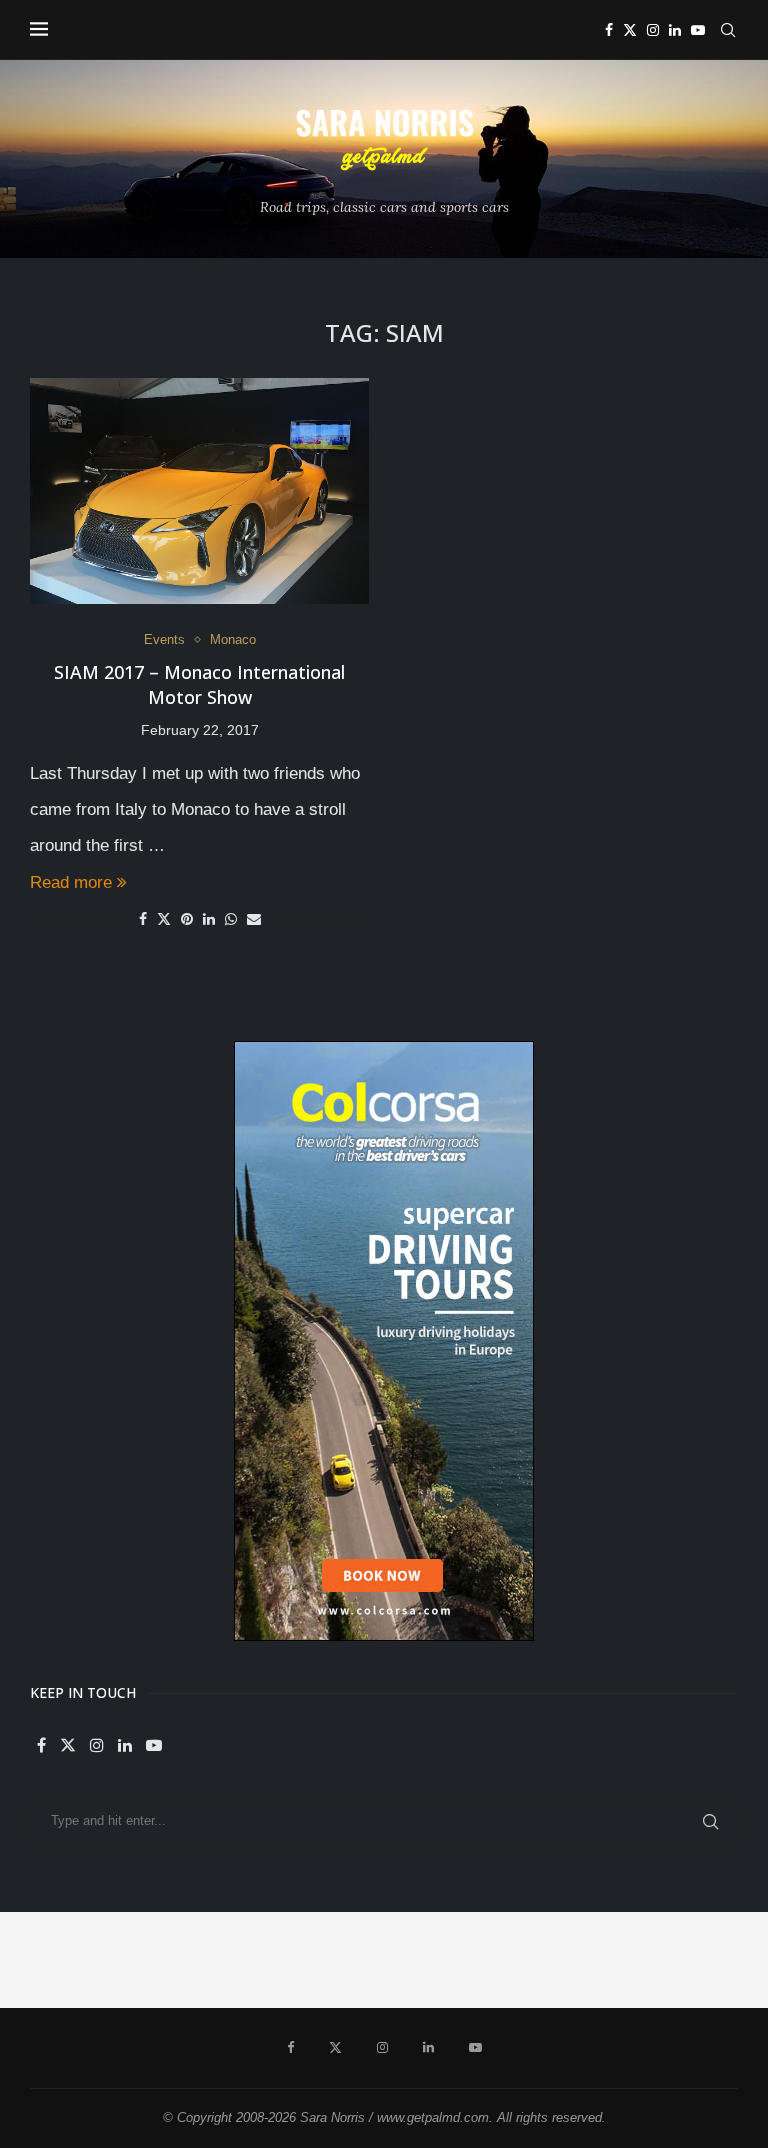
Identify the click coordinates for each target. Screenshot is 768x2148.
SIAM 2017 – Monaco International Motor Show (199, 684)
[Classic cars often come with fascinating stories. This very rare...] (240, 1960)
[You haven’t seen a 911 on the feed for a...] (528, 1960)
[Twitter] (630, 30)
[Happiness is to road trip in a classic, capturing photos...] (720, 1960)
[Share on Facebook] (143, 919)
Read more (71, 882)
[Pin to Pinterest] (187, 919)
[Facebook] (609, 30)
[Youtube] (698, 30)
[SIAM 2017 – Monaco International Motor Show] (199, 491)
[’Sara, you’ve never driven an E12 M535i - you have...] (48, 1960)
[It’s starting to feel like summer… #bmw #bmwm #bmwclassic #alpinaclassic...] (432, 1960)
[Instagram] (653, 30)
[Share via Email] (254, 919)
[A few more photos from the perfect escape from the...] (624, 1960)
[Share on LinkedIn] (209, 919)
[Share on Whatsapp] (231, 919)
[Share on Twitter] (164, 918)
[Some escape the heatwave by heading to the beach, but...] (336, 1960)
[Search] (728, 30)
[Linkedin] (675, 30)
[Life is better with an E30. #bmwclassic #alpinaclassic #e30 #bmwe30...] (144, 1960)
